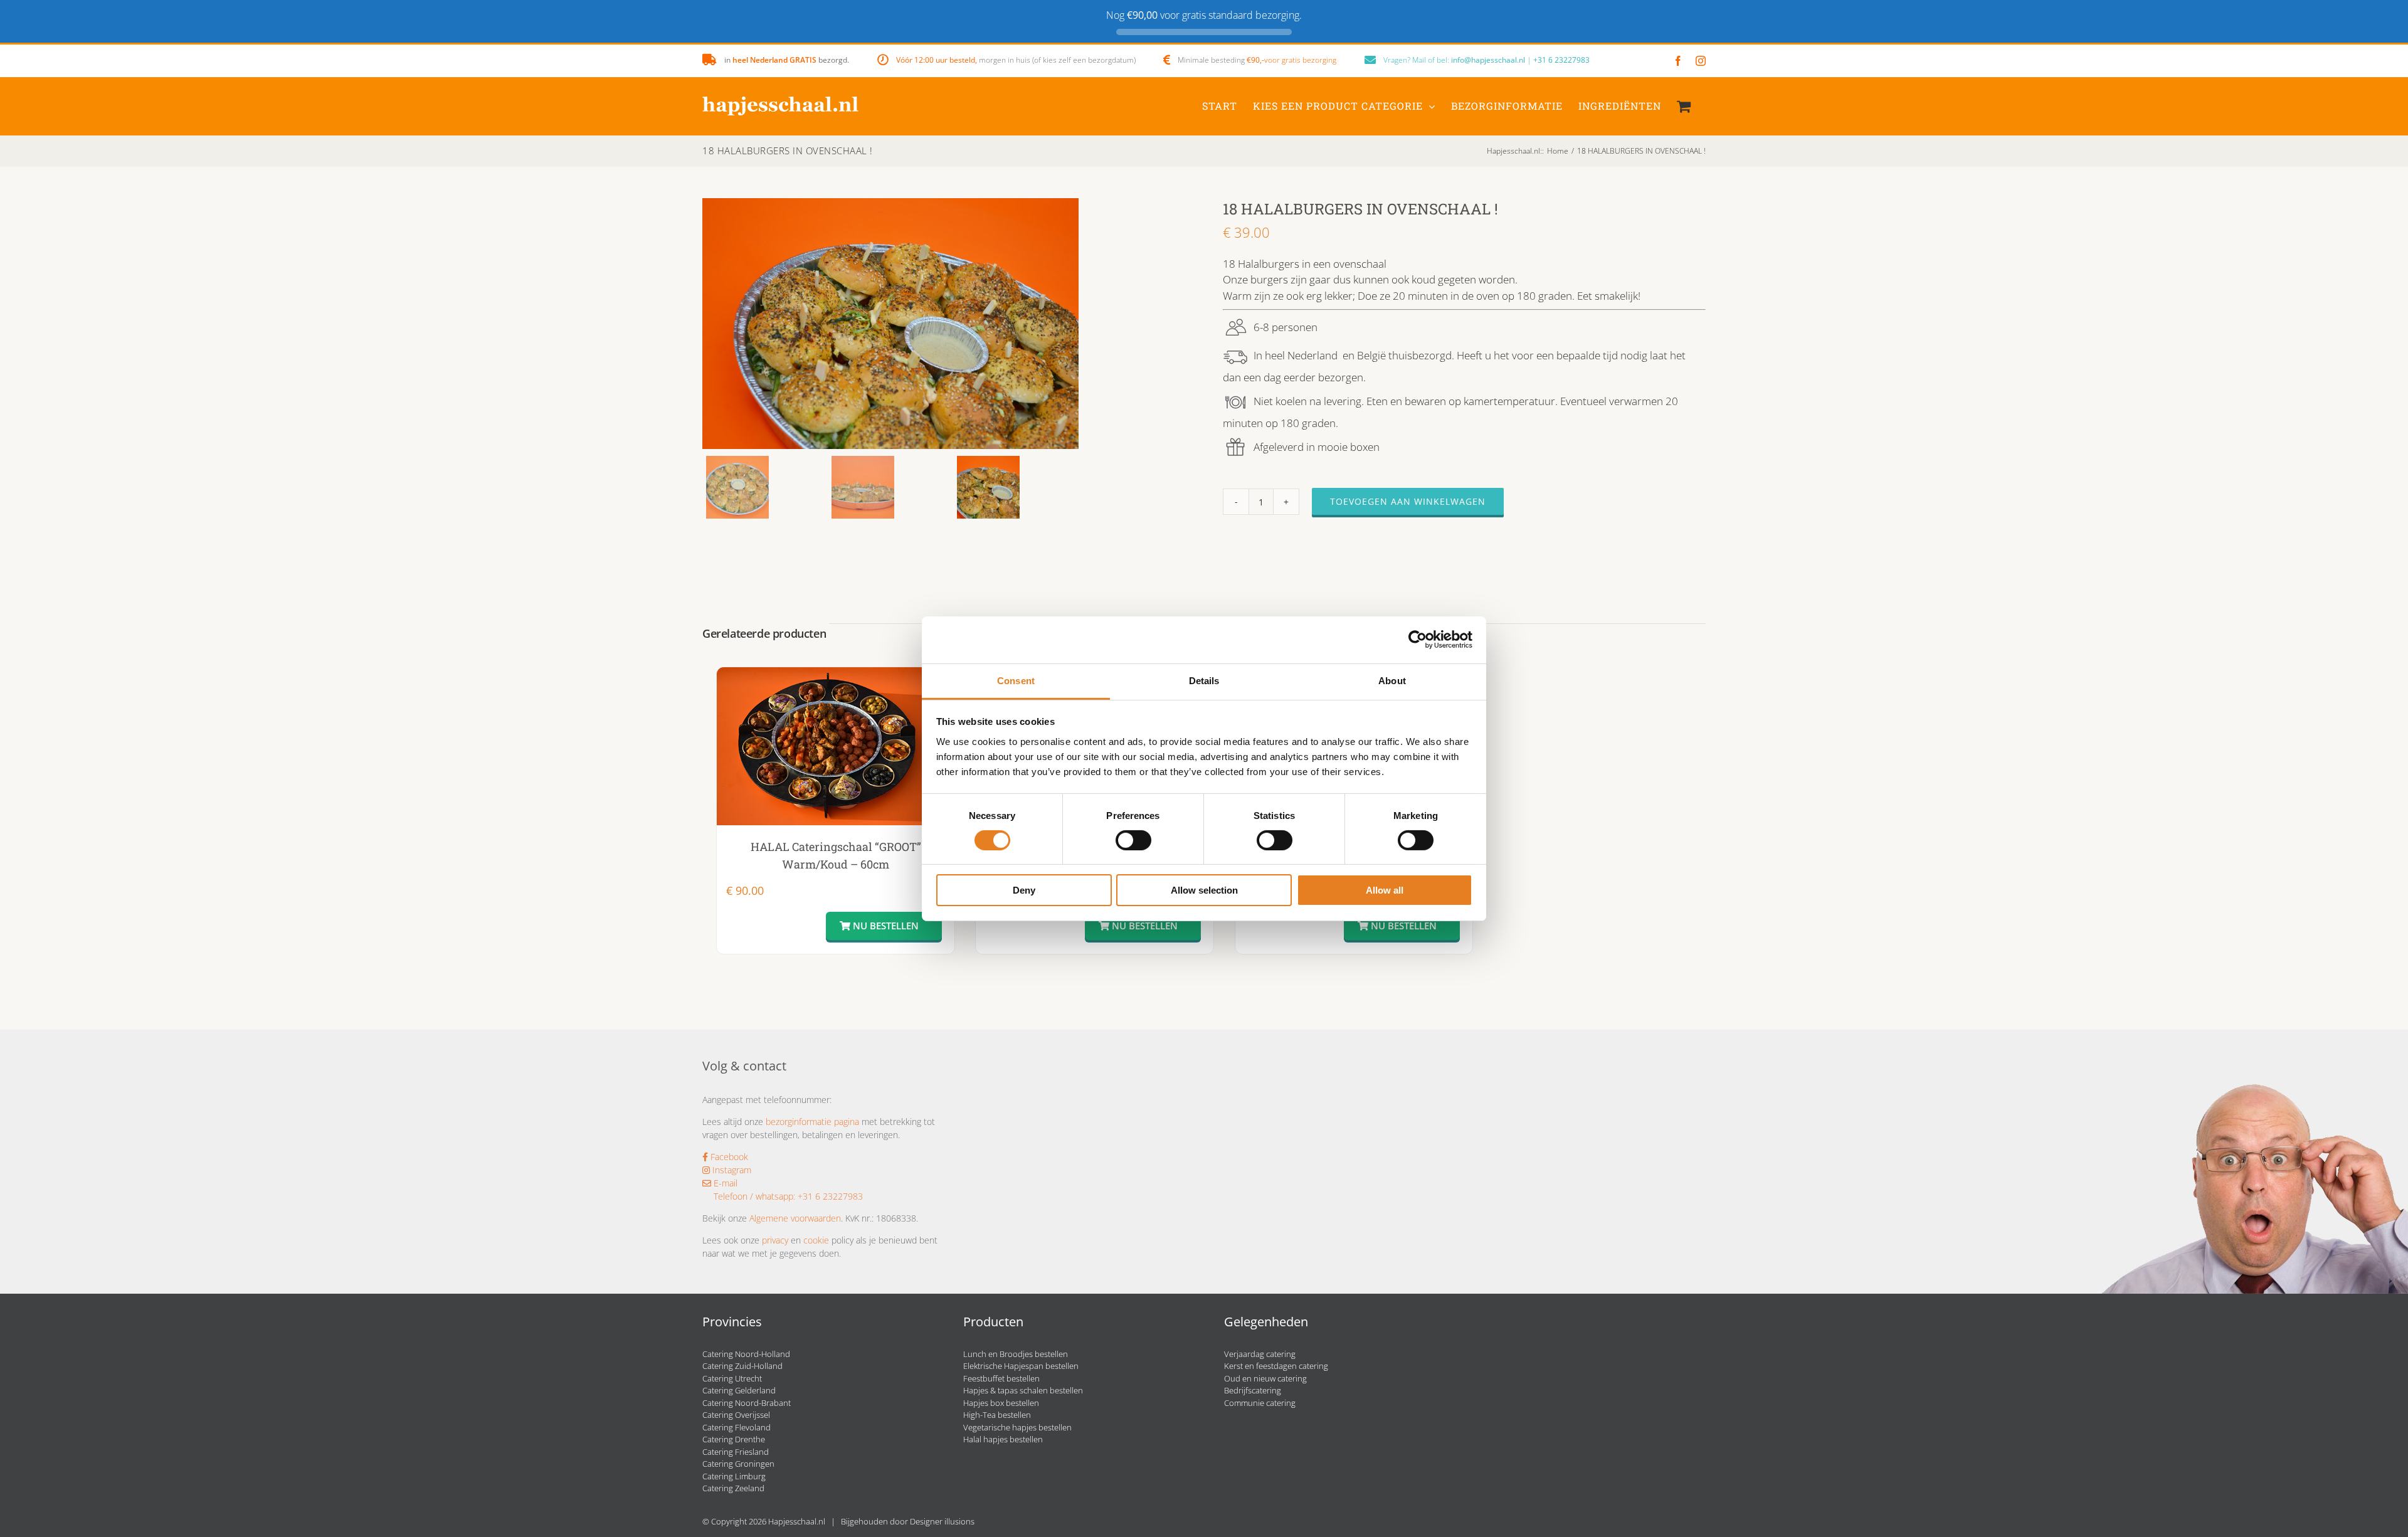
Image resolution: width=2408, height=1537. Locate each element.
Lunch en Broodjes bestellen (1016, 1354)
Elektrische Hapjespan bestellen (1021, 1366)
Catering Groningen (738, 1464)
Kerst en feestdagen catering (1276, 1366)
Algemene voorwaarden (795, 1218)
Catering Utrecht (732, 1378)
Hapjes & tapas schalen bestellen (1023, 1390)
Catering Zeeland (733, 1488)
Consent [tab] (1016, 680)
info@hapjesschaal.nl (1488, 60)
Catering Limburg (734, 1476)
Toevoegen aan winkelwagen (1408, 501)
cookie (816, 1240)
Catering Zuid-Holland (742, 1366)
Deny (1024, 890)
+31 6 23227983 (1561, 60)
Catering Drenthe (734, 1439)
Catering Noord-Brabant (747, 1403)
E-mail (724, 1183)
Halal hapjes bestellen (1003, 1439)
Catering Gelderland (739, 1390)
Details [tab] (1204, 680)
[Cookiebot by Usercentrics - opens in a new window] (1418, 640)
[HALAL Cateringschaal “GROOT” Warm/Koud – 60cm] (836, 746)
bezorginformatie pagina (812, 1122)
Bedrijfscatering (1253, 1390)
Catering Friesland (736, 1452)
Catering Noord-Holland (746, 1354)
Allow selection (1204, 890)
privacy (775, 1240)
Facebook (728, 1157)
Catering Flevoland (737, 1427)
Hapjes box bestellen (1001, 1403)
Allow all (1385, 890)
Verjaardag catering (1260, 1354)
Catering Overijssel (736, 1415)
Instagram (731, 1170)
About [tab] (1392, 680)
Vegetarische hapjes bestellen (1017, 1427)
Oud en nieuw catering (1265, 1378)
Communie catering (1260, 1403)
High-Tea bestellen (997, 1415)
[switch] (1133, 840)
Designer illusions (942, 1521)
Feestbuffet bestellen (1001, 1378)
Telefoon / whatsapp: (754, 1196)
